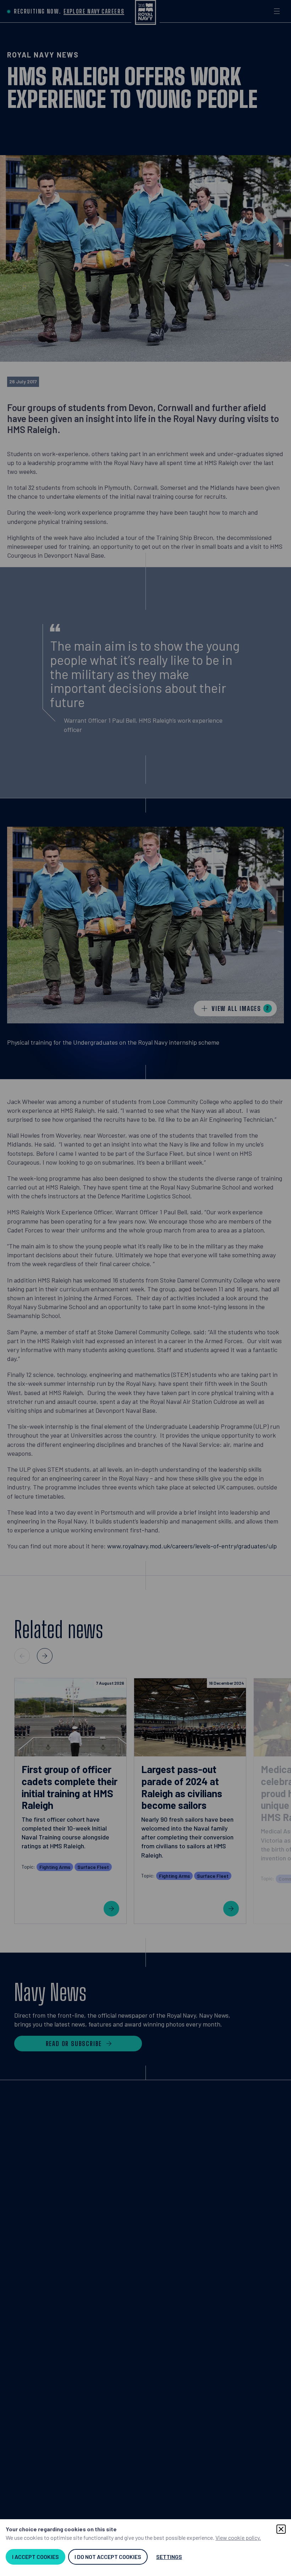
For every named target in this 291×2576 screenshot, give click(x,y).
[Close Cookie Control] (281, 2529)
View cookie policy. (238, 2537)
